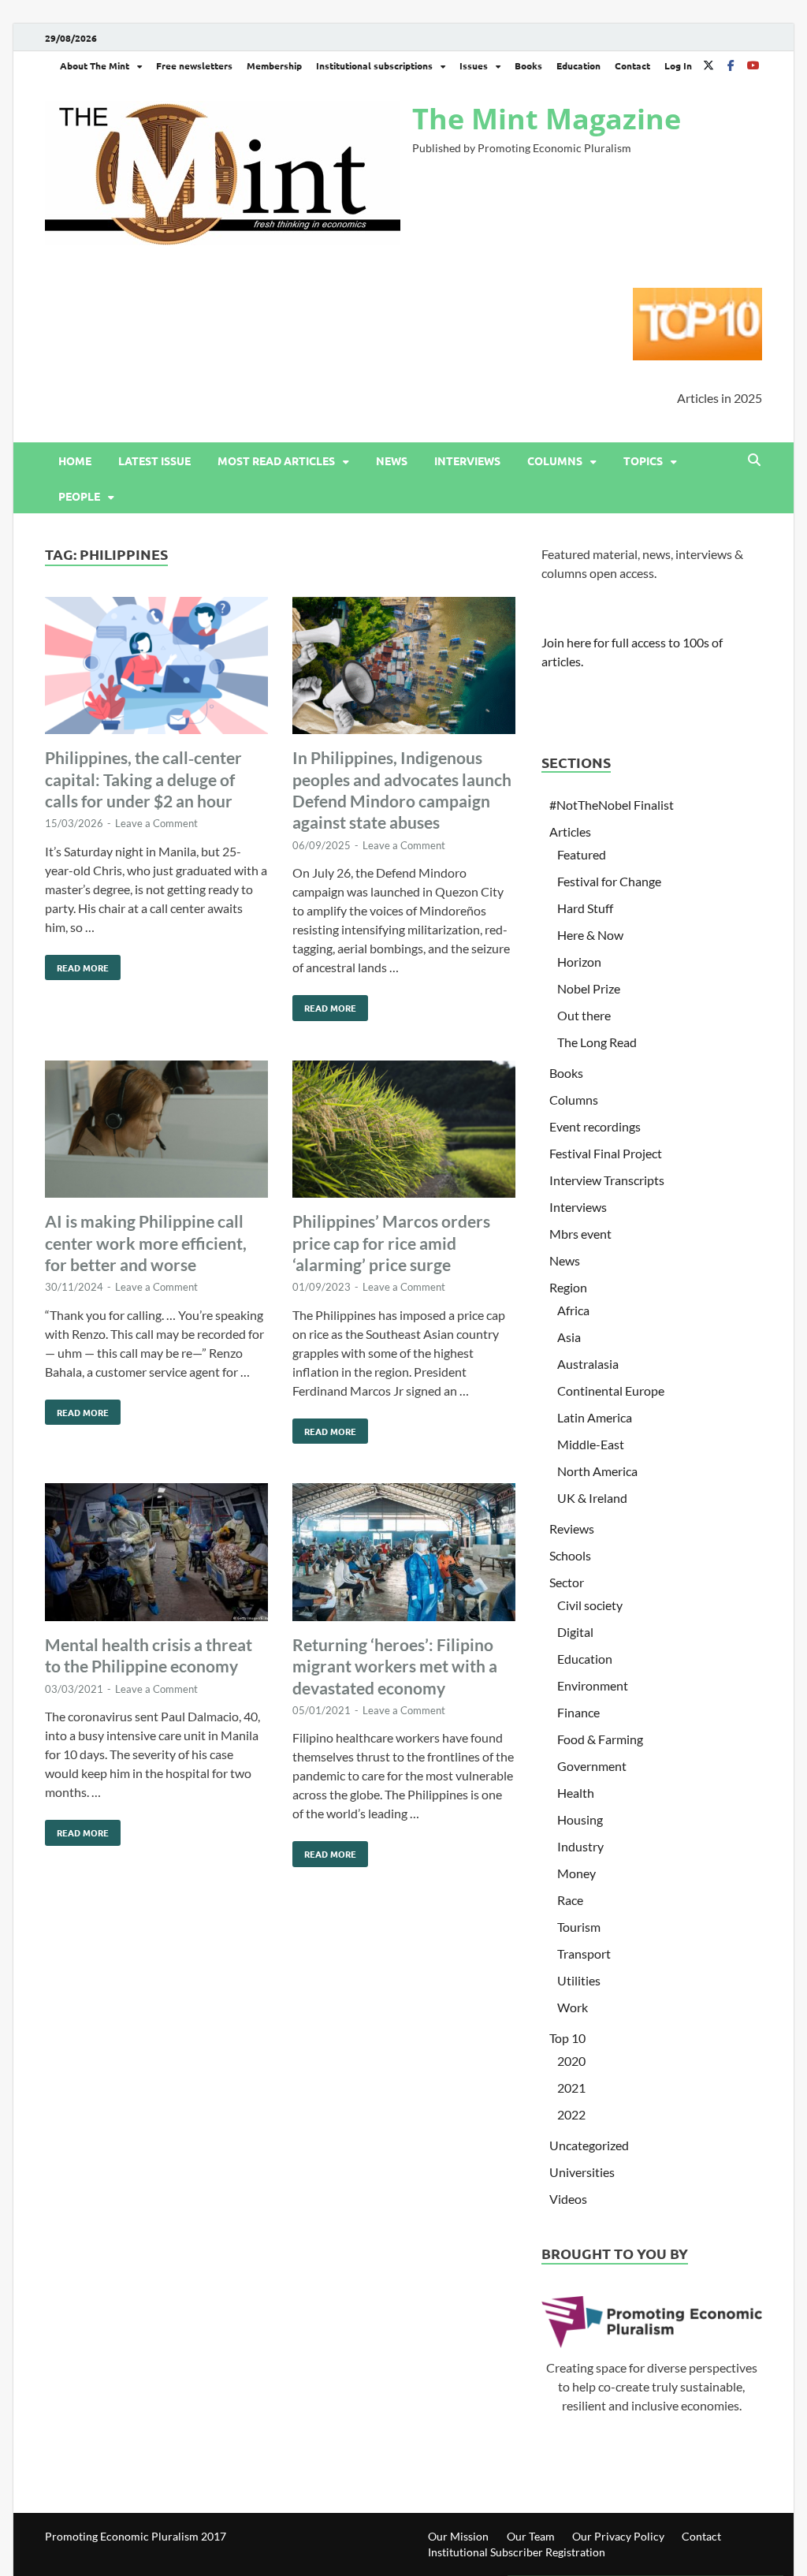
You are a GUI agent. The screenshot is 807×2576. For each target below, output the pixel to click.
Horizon (579, 962)
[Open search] (754, 460)
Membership (274, 65)
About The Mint (95, 65)
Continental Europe (611, 1391)
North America (597, 1471)
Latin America (595, 1417)
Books (528, 65)
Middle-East (591, 1444)
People (79, 496)
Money (576, 1873)
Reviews (572, 1528)
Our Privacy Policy (618, 2536)
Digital (575, 1632)
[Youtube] (753, 65)
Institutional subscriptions (374, 65)
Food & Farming (600, 1739)
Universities (582, 2172)
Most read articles (276, 460)
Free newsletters (194, 65)
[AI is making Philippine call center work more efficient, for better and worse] (156, 1132)
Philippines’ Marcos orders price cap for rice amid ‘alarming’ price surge (391, 1243)
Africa (573, 1310)
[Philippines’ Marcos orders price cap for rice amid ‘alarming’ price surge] (404, 1132)
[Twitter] (708, 65)
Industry (580, 1846)
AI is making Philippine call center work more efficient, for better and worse (146, 1243)
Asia (569, 1337)
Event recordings (595, 1126)
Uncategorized (589, 2145)
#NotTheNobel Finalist (612, 805)
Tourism (579, 1927)
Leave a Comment (156, 823)
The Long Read (597, 1042)
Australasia (588, 1364)
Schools (570, 1555)
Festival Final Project (606, 1153)
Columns (555, 460)
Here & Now (590, 935)
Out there (584, 1015)
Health (576, 1793)
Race (570, 1900)
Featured (582, 854)
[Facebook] (731, 65)
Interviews (467, 460)
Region (568, 1287)
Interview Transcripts (607, 1180)
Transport (584, 1953)
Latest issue (154, 460)
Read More (77, 964)
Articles (570, 831)
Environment (593, 1685)
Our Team (531, 2536)
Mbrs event (580, 1234)
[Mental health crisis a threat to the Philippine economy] (156, 1555)
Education (578, 65)
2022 (571, 2114)
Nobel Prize (589, 988)
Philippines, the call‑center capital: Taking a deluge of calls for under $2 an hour (143, 779)
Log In (678, 65)
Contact (632, 65)
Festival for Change (609, 881)
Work (573, 2007)
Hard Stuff (585, 908)
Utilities (579, 1980)
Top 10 (567, 2038)
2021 (571, 2088)
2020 (571, 2061)
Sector (567, 1582)
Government (592, 1766)
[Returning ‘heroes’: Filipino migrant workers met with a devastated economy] (404, 1555)
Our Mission (458, 2536)
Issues (474, 65)
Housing (580, 1819)
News (392, 460)
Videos (568, 2199)
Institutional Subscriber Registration (517, 2552)
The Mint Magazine (547, 119)
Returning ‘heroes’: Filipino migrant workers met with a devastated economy (395, 1666)
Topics (643, 460)
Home (75, 460)
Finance (578, 1712)
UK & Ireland (592, 1498)
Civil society (590, 1605)
